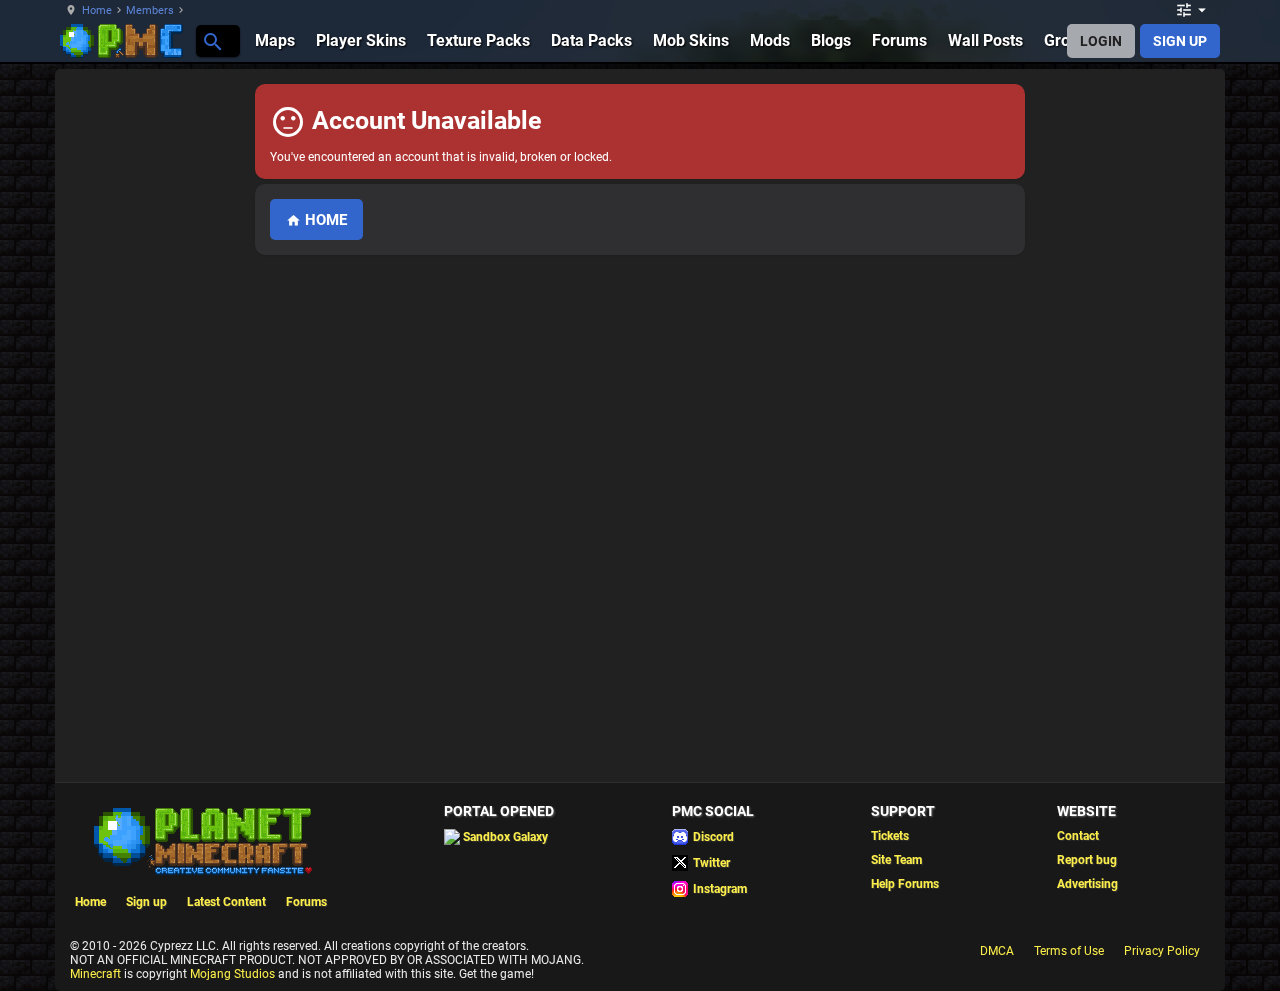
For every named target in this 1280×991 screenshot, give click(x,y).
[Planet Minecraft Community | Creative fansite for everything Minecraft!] (201, 839)
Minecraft (95, 974)
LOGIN (1101, 41)
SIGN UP (1180, 41)
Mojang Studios (232, 974)
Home (97, 10)
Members (150, 10)
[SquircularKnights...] (211, 40)
